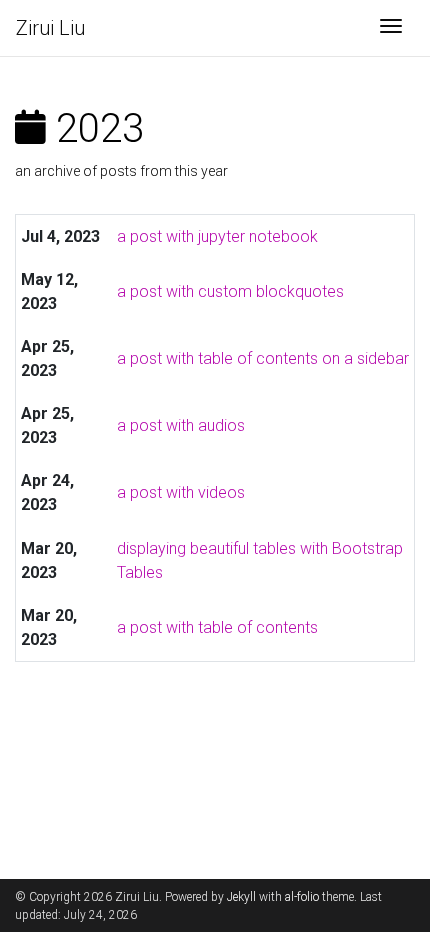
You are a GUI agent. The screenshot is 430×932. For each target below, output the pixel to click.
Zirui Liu (50, 28)
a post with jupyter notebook (217, 236)
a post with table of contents (217, 627)
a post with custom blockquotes (230, 291)
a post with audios (181, 425)
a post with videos (181, 492)
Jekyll (241, 897)
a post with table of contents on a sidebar (263, 358)
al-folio (302, 897)
